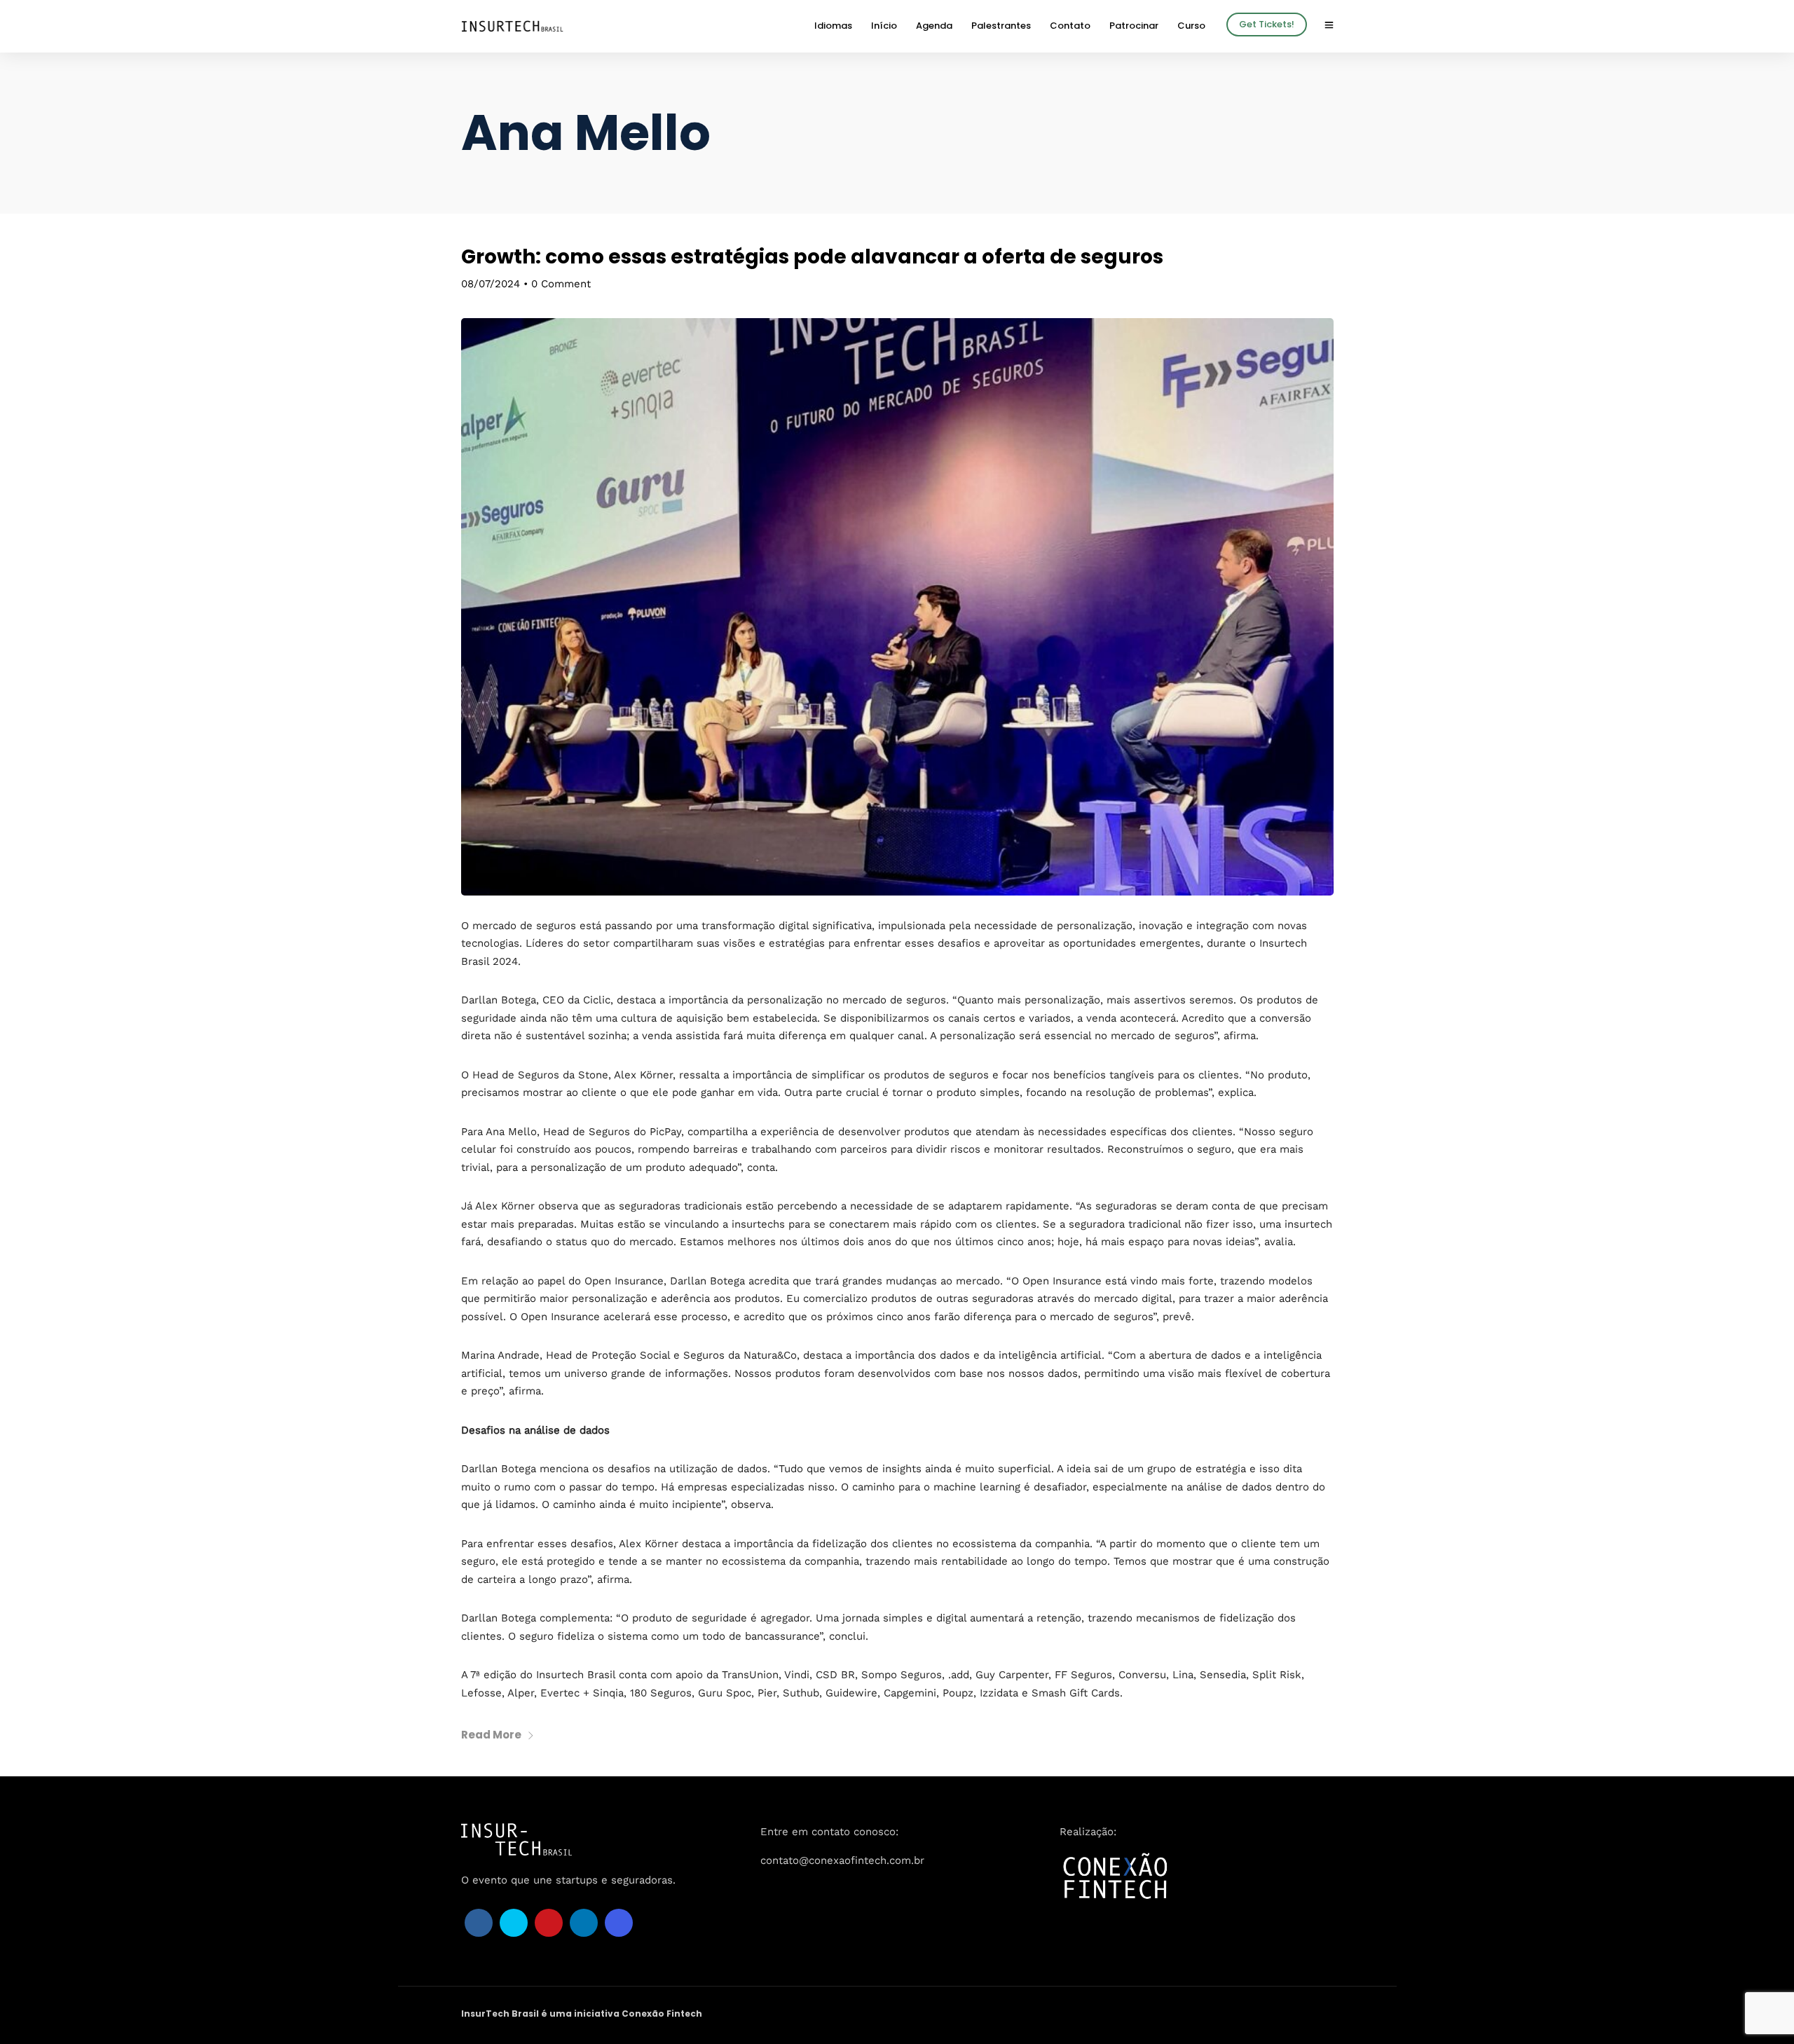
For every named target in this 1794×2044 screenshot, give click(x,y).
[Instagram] (619, 1923)
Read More (491, 1735)
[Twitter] (514, 1923)
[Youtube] (549, 1923)
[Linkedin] (584, 1923)
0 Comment (561, 284)
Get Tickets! (1267, 24)
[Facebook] (479, 1923)
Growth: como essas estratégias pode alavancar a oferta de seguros (812, 257)
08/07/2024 (491, 284)
